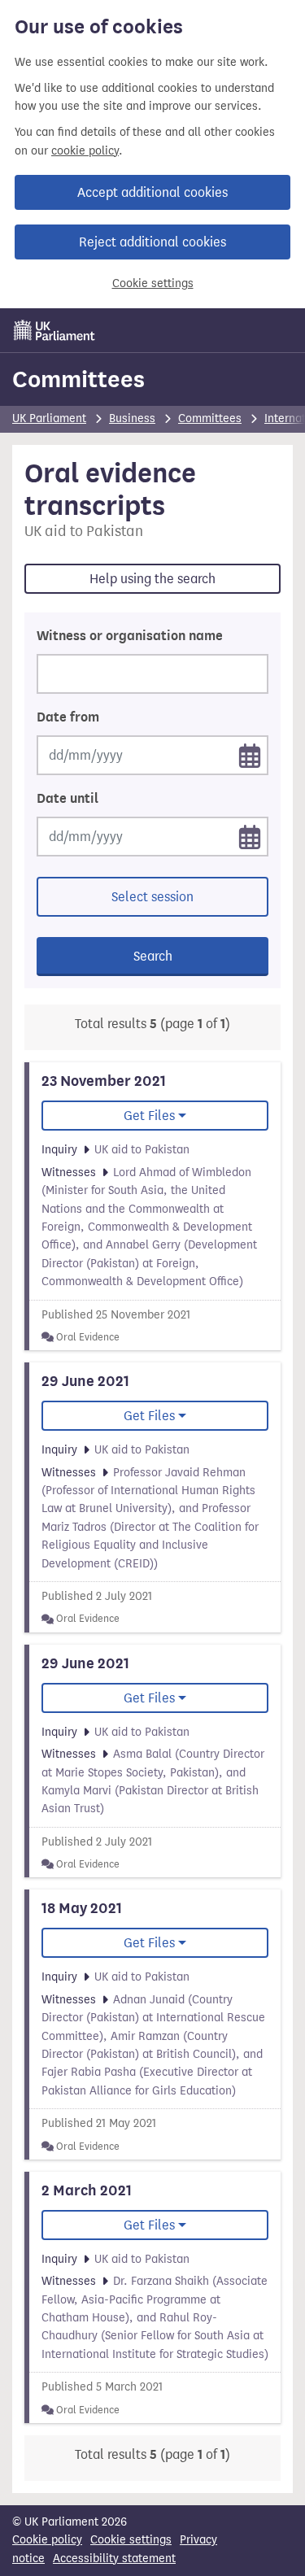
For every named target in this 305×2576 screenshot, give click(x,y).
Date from (68, 717)
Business (132, 418)
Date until (68, 799)
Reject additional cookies (152, 242)
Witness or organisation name (130, 636)
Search (153, 956)
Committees (78, 379)
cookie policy (85, 151)
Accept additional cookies (152, 192)
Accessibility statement (114, 2559)
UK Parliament (49, 418)
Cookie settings (153, 283)
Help (152, 579)
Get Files (149, 1116)
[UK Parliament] (54, 330)
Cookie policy (47, 2540)
